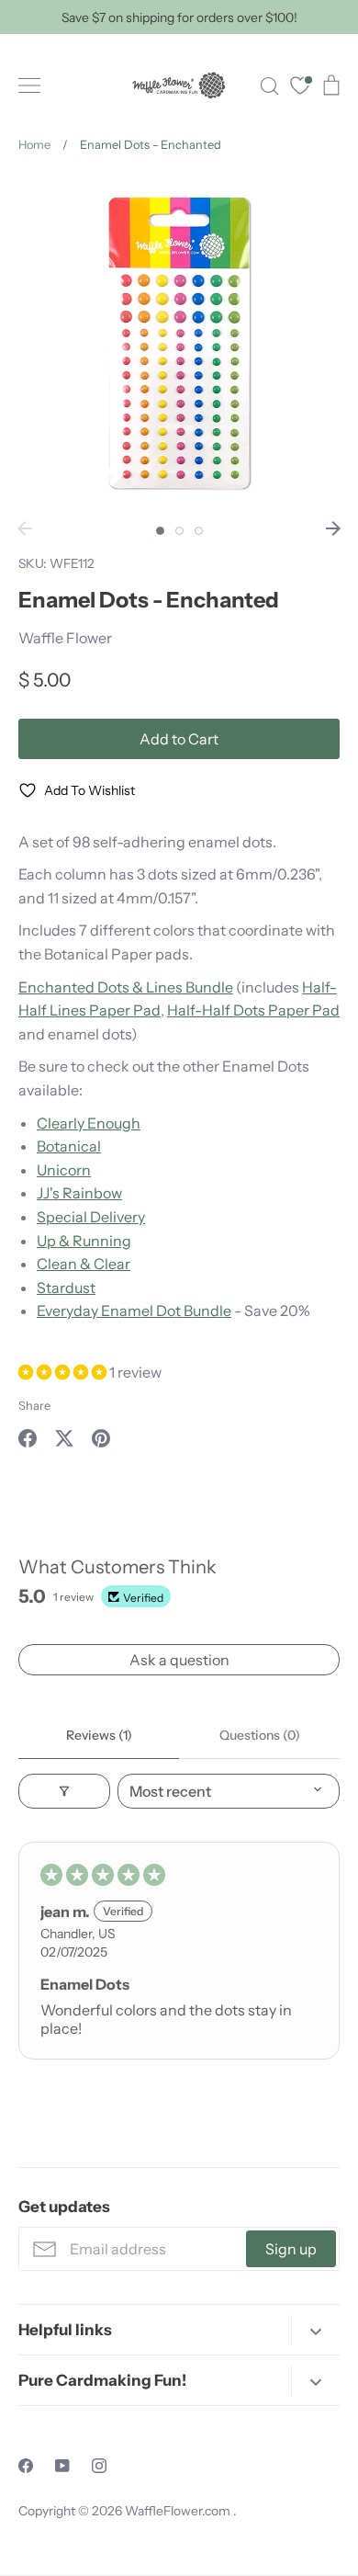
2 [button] (179, 531)
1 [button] (160, 531)
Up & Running (84, 1241)
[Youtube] (62, 2466)
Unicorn (64, 1170)
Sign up (291, 2249)
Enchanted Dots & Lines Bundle (126, 987)
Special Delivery (91, 1217)
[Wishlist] (300, 88)
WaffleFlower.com (179, 2511)
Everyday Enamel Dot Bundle (134, 1311)
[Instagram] (99, 2466)
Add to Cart (179, 739)
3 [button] (199, 531)
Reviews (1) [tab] (99, 1735)
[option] (179, 343)
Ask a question (179, 1660)
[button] (64, 1372)
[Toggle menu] (29, 85)
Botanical (69, 1146)
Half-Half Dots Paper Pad (253, 1010)
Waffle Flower (65, 638)
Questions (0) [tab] (260, 1735)
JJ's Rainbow (79, 1193)
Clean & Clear (84, 1264)
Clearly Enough (89, 1123)
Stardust (66, 1288)
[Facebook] (26, 2466)
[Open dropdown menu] (315, 2330)
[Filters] (64, 1791)
